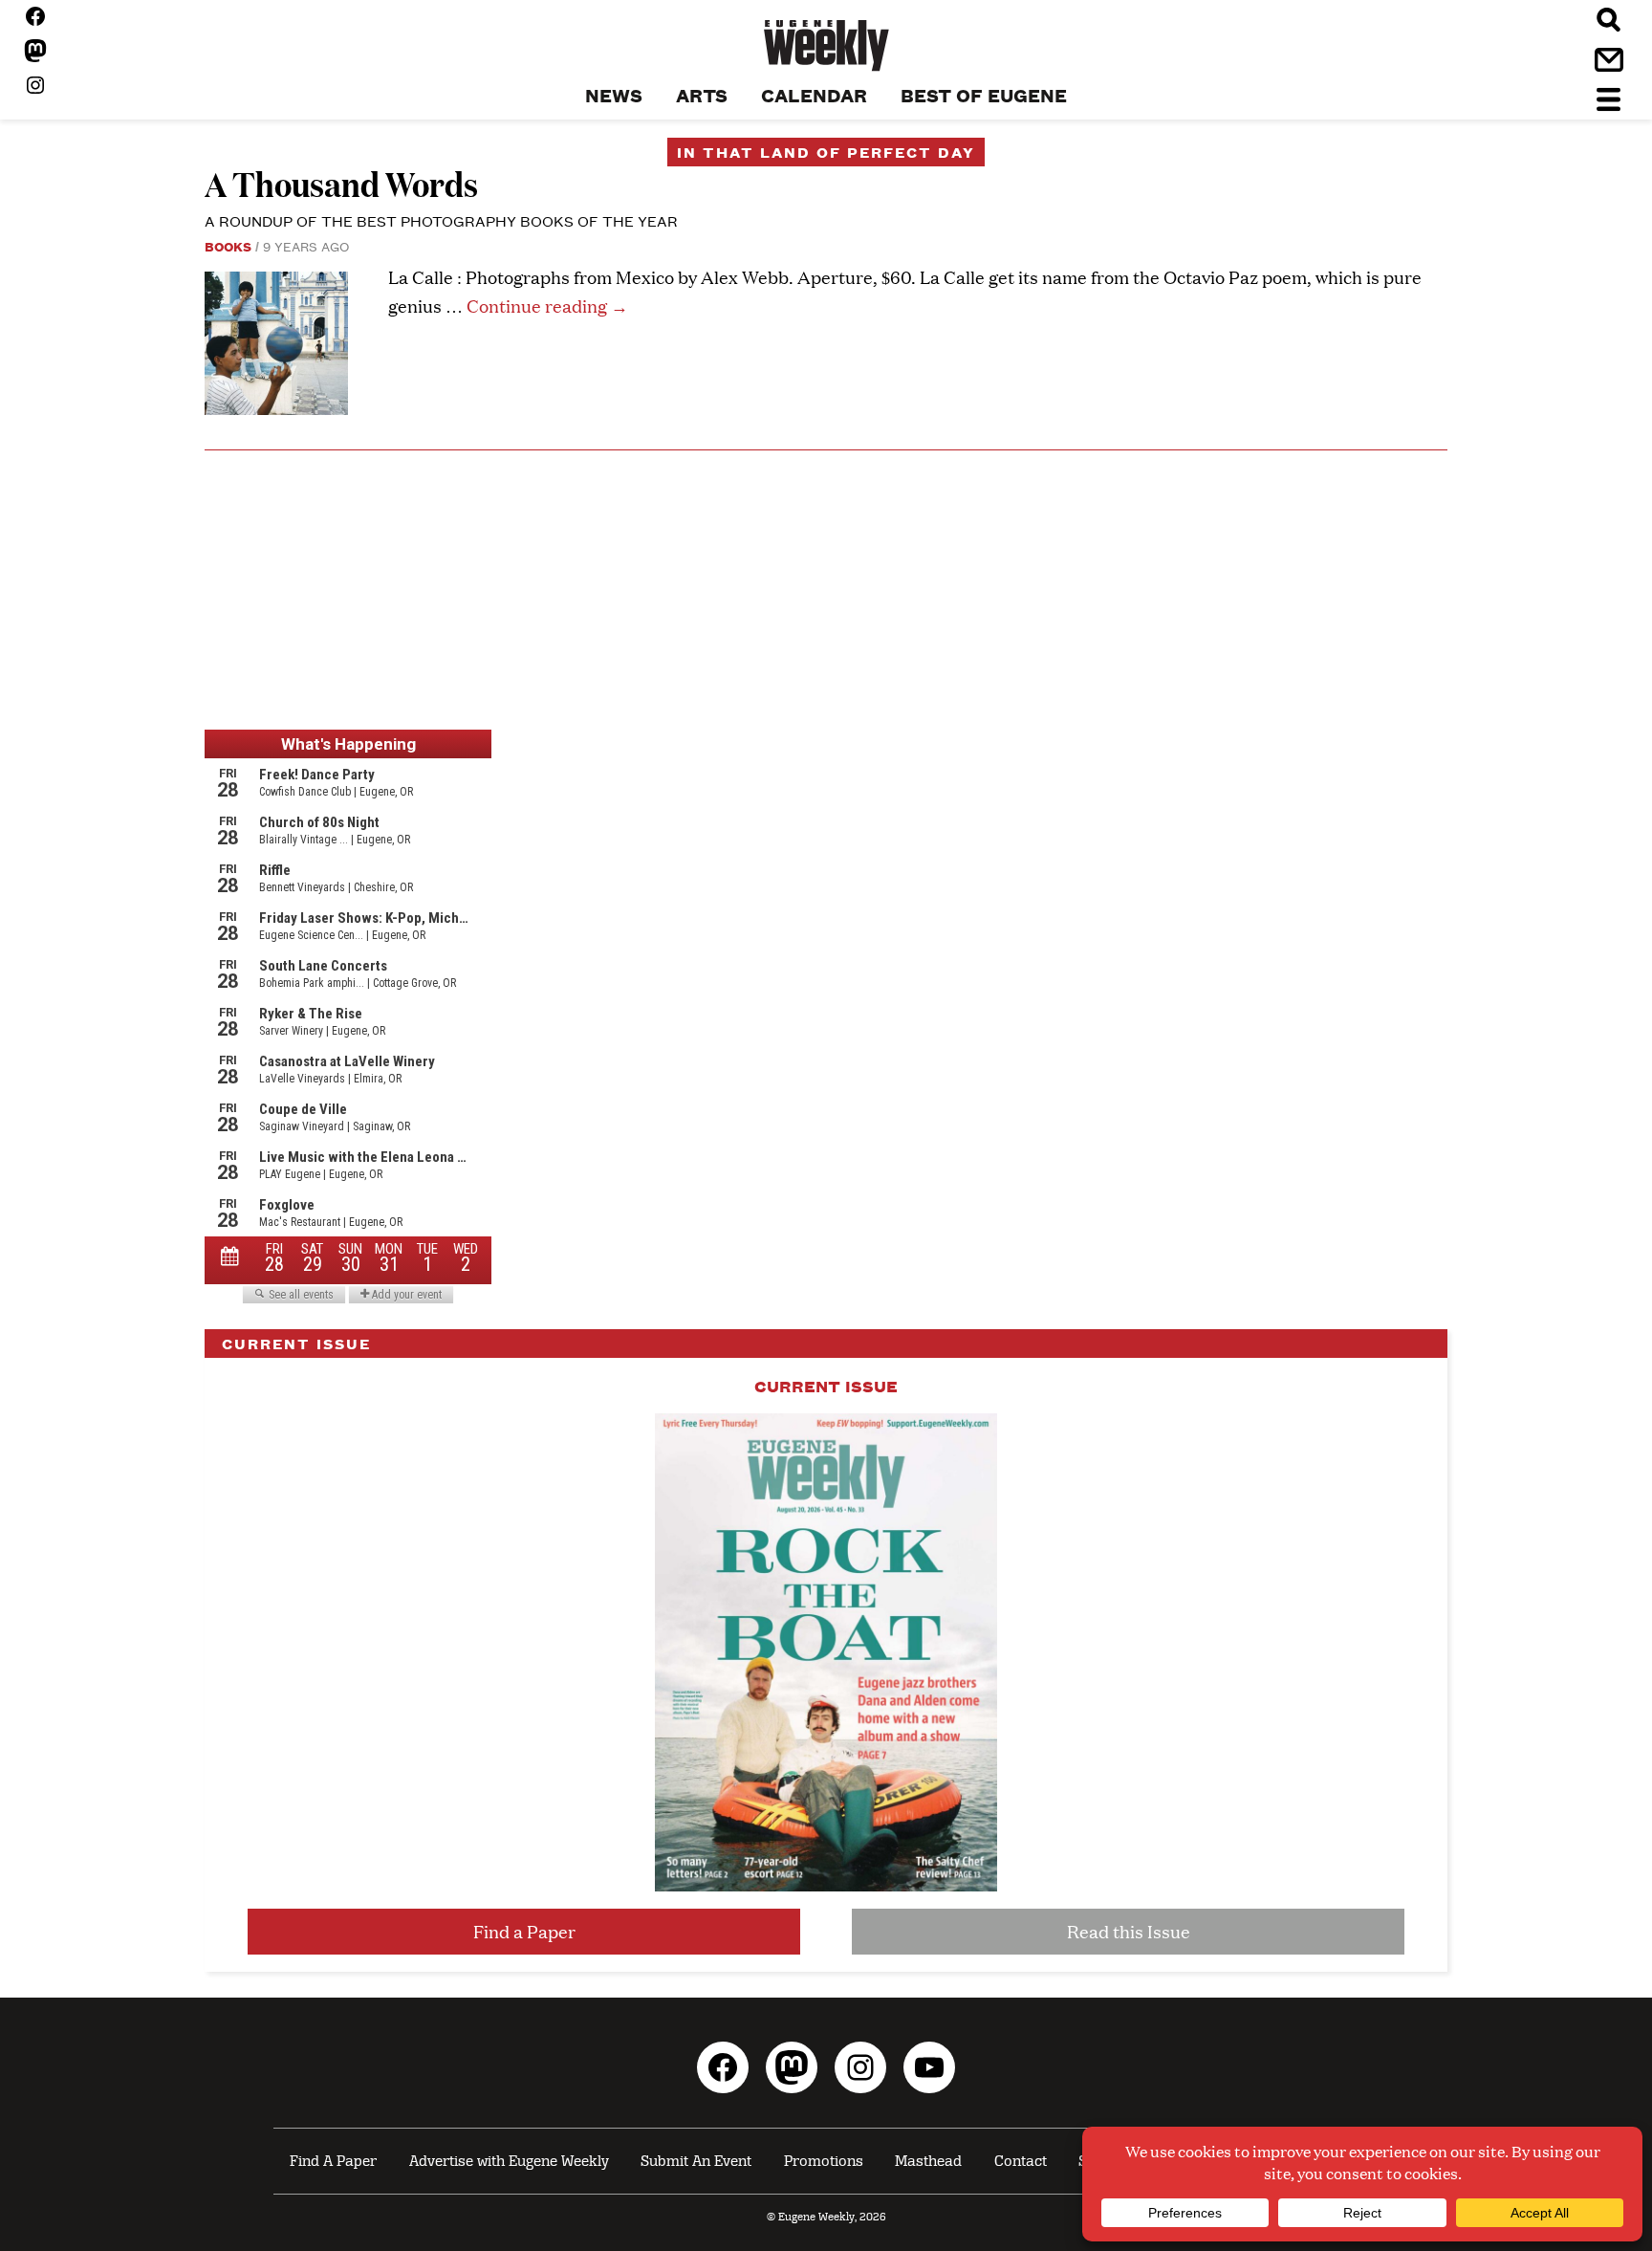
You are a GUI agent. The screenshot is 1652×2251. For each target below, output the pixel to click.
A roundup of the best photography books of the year (441, 220)
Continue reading (547, 306)
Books (228, 246)
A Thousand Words (341, 183)
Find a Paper (524, 1931)
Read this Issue (1129, 1931)
